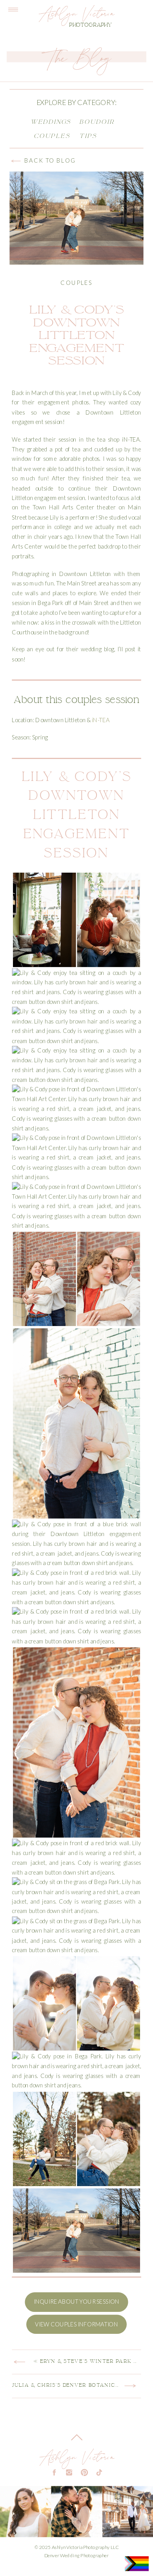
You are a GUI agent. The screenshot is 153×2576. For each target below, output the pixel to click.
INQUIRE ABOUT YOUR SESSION (76, 2302)
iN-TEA (101, 720)
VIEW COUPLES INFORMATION (76, 2324)
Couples (76, 283)
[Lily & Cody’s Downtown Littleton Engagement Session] (76, 218)
